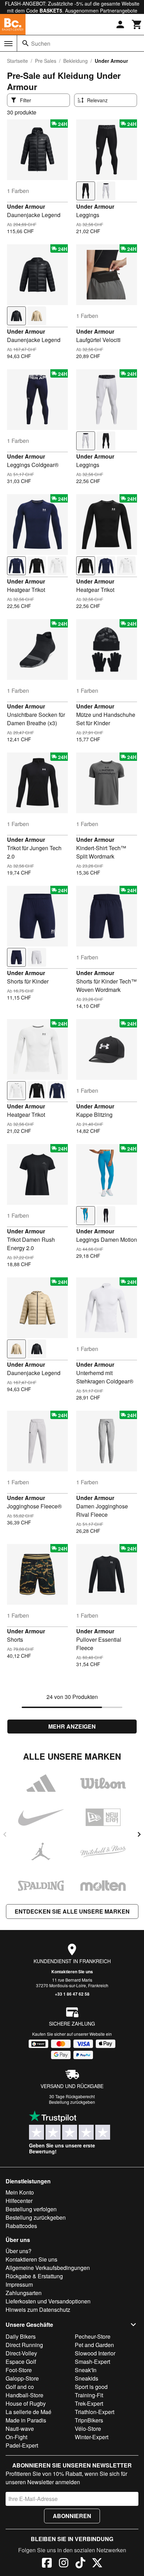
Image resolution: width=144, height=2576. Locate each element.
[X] (97, 2564)
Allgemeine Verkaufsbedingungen (48, 2268)
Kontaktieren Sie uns (72, 1972)
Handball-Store (24, 2395)
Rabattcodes (21, 2226)
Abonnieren (72, 2516)
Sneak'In (86, 2370)
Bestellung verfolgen (31, 2209)
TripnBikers (89, 2420)
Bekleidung (75, 61)
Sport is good (91, 2387)
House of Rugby (26, 2403)
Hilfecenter (19, 2201)
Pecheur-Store (93, 2336)
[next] (139, 1834)
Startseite (17, 61)
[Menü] (8, 44)
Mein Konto (20, 2192)
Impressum (19, 2284)
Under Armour (26, 206)
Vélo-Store (88, 2429)
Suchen (41, 43)
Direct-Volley (21, 2353)
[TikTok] (80, 2564)
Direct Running (24, 2345)
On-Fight (16, 2437)
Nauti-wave (20, 2429)
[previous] (5, 1834)
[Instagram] (64, 2564)
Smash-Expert (92, 2362)
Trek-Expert (89, 2403)
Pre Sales (46, 61)
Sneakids (87, 2378)
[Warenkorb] (137, 24)
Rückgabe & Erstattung (34, 2276)
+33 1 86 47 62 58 (72, 1994)
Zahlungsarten (24, 2293)
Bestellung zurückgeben (72, 2102)
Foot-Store (19, 2370)
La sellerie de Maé (28, 2412)
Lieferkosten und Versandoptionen (48, 2301)
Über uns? (19, 2251)
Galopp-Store (22, 2378)
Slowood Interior (95, 2353)
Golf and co (20, 2387)
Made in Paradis (26, 2420)
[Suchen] (26, 43)
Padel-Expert (22, 2445)
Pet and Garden (94, 2345)
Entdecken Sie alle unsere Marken (72, 1911)
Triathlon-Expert (95, 2412)
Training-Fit (89, 2395)
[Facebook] (47, 2564)
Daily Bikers (21, 2336)
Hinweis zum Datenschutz (38, 2310)
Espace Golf (21, 2362)
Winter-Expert (92, 2437)
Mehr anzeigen (72, 1726)
